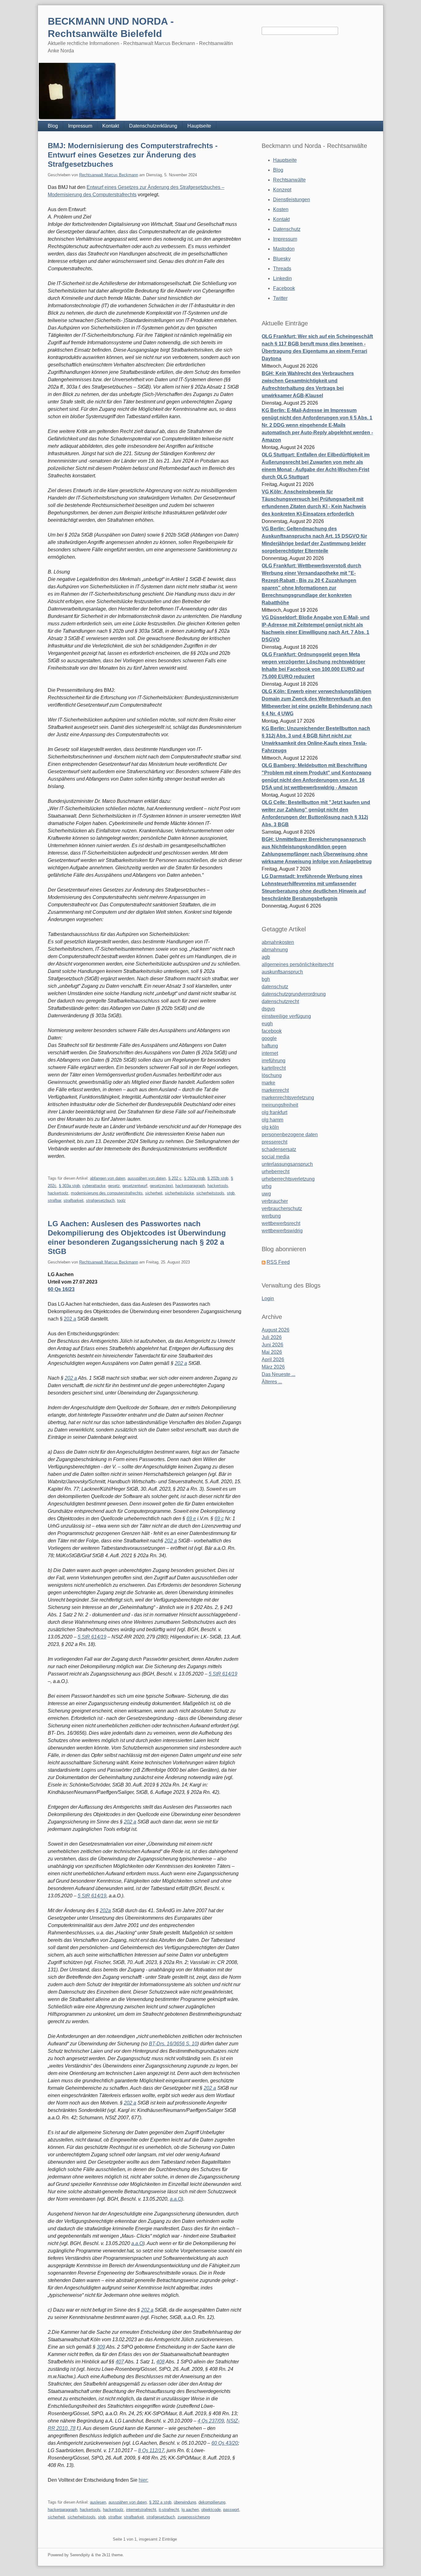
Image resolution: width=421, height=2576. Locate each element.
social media (276, 1157)
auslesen (98, 2502)
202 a (70, 1319)
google (269, 1038)
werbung (271, 1216)
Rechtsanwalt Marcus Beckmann (109, 175)
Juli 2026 (272, 1337)
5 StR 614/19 (92, 1637)
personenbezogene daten (290, 1135)
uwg (266, 1194)
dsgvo (268, 1009)
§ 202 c (175, 1178)
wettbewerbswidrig (282, 1231)
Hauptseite (199, 126)
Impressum (80, 126)
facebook (272, 1031)
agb (266, 957)
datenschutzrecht (280, 1001)
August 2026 (276, 1330)
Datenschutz (287, 229)
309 (101, 2347)
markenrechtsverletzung (288, 1098)
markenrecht (275, 1090)
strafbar (54, 1200)
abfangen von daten (108, 1178)
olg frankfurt (274, 1112)
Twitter (280, 298)
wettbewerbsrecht (281, 1223)
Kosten (281, 209)
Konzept (282, 190)
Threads (282, 269)
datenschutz (275, 987)
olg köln (270, 1127)
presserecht (274, 1142)
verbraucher (275, 1201)
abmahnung (275, 950)
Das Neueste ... (278, 1374)
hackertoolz (58, 1193)
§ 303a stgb (69, 1186)
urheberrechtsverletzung (288, 1179)
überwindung (185, 2502)
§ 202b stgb (218, 1178)
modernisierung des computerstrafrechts (107, 1193)
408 (160, 2362)
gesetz (114, 1186)
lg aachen (190, 2510)
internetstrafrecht (141, 2510)
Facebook (284, 288)
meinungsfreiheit (280, 1105)
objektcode (211, 2510)
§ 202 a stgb (160, 2502)
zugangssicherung (194, 2517)
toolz (121, 1200)
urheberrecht (276, 1172)
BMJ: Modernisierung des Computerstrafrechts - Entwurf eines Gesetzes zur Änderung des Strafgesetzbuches (133, 155)
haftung (270, 1046)
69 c (219, 1519)
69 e (191, 1519)
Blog (53, 126)
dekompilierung (212, 2502)
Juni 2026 (272, 1345)
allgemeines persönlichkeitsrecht (298, 964)
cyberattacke (94, 1186)
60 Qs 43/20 (225, 2443)
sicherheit (154, 1193)
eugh (267, 1024)
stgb (231, 1193)
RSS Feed (278, 1262)
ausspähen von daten (147, 1178)
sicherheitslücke (179, 1193)
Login (268, 1298)
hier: (143, 2480)
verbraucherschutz (282, 1208)
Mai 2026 (272, 1352)
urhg (267, 1186)
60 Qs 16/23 (61, 1289)
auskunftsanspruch (282, 972)
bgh (266, 979)
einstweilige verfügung (286, 1016)
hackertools (218, 1186)
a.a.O (176, 2199)
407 (120, 2362)
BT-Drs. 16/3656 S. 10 (173, 2044)
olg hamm (272, 1120)
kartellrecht (274, 1068)
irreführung (274, 1061)
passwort (231, 2510)
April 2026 (273, 1359)
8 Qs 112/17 (151, 2450)
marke (268, 1083)
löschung (272, 1075)
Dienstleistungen (292, 200)
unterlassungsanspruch (287, 1164)
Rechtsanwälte (289, 180)
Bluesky (282, 259)
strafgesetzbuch (100, 1200)
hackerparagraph (190, 1186)
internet (270, 1053)
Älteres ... (272, 1382)
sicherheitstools (210, 1193)
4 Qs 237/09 (211, 2421)
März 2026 (273, 1367)
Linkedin (282, 278)
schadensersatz (279, 1149)
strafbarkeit (74, 1200)
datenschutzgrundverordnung (294, 994)
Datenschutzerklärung (153, 126)
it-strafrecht (169, 2510)
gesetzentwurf (135, 1186)
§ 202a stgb (194, 1178)
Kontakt (111, 126)
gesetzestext (161, 1186)
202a (105, 1911)
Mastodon (284, 249)
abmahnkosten (278, 942)
